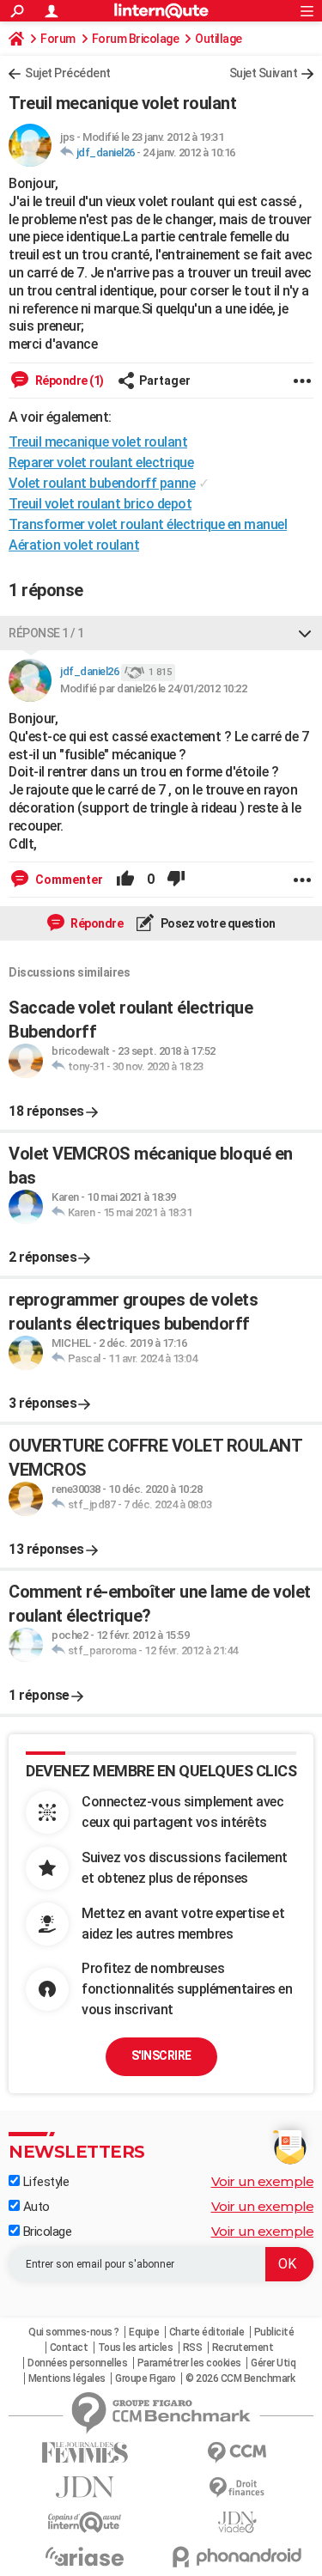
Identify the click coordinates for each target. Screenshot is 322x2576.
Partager (165, 381)
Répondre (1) (68, 381)
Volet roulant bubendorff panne (102, 483)
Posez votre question (217, 923)
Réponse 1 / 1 (46, 633)
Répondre (96, 923)
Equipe (144, 2332)
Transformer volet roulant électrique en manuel (148, 524)
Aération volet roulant (74, 545)
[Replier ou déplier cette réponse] (305, 633)
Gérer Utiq (273, 2363)
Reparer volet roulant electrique (101, 463)
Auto (35, 2207)
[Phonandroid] (238, 2557)
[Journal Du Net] (85, 2487)
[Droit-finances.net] (238, 2488)
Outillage (219, 39)
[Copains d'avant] (85, 2522)
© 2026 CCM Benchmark (240, 2378)
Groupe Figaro (146, 2378)
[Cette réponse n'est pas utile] (176, 880)
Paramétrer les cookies (189, 2363)
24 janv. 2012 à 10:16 (189, 152)
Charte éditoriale (207, 2332)
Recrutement (243, 2348)
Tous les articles (136, 2348)
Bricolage (46, 2232)
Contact (69, 2348)
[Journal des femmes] (85, 2453)
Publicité (274, 2332)
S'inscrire (161, 2055)
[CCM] (238, 2453)
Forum (58, 39)
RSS (193, 2348)
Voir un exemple (263, 2181)
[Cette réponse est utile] (125, 880)
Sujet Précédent (68, 73)
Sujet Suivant (264, 73)
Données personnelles (77, 2363)
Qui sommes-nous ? (74, 2332)
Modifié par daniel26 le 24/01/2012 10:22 (153, 688)
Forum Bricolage (136, 39)
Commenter (68, 880)
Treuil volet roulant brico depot (100, 504)
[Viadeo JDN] (238, 2522)
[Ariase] (85, 2556)
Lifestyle (44, 2182)
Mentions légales (67, 2378)
